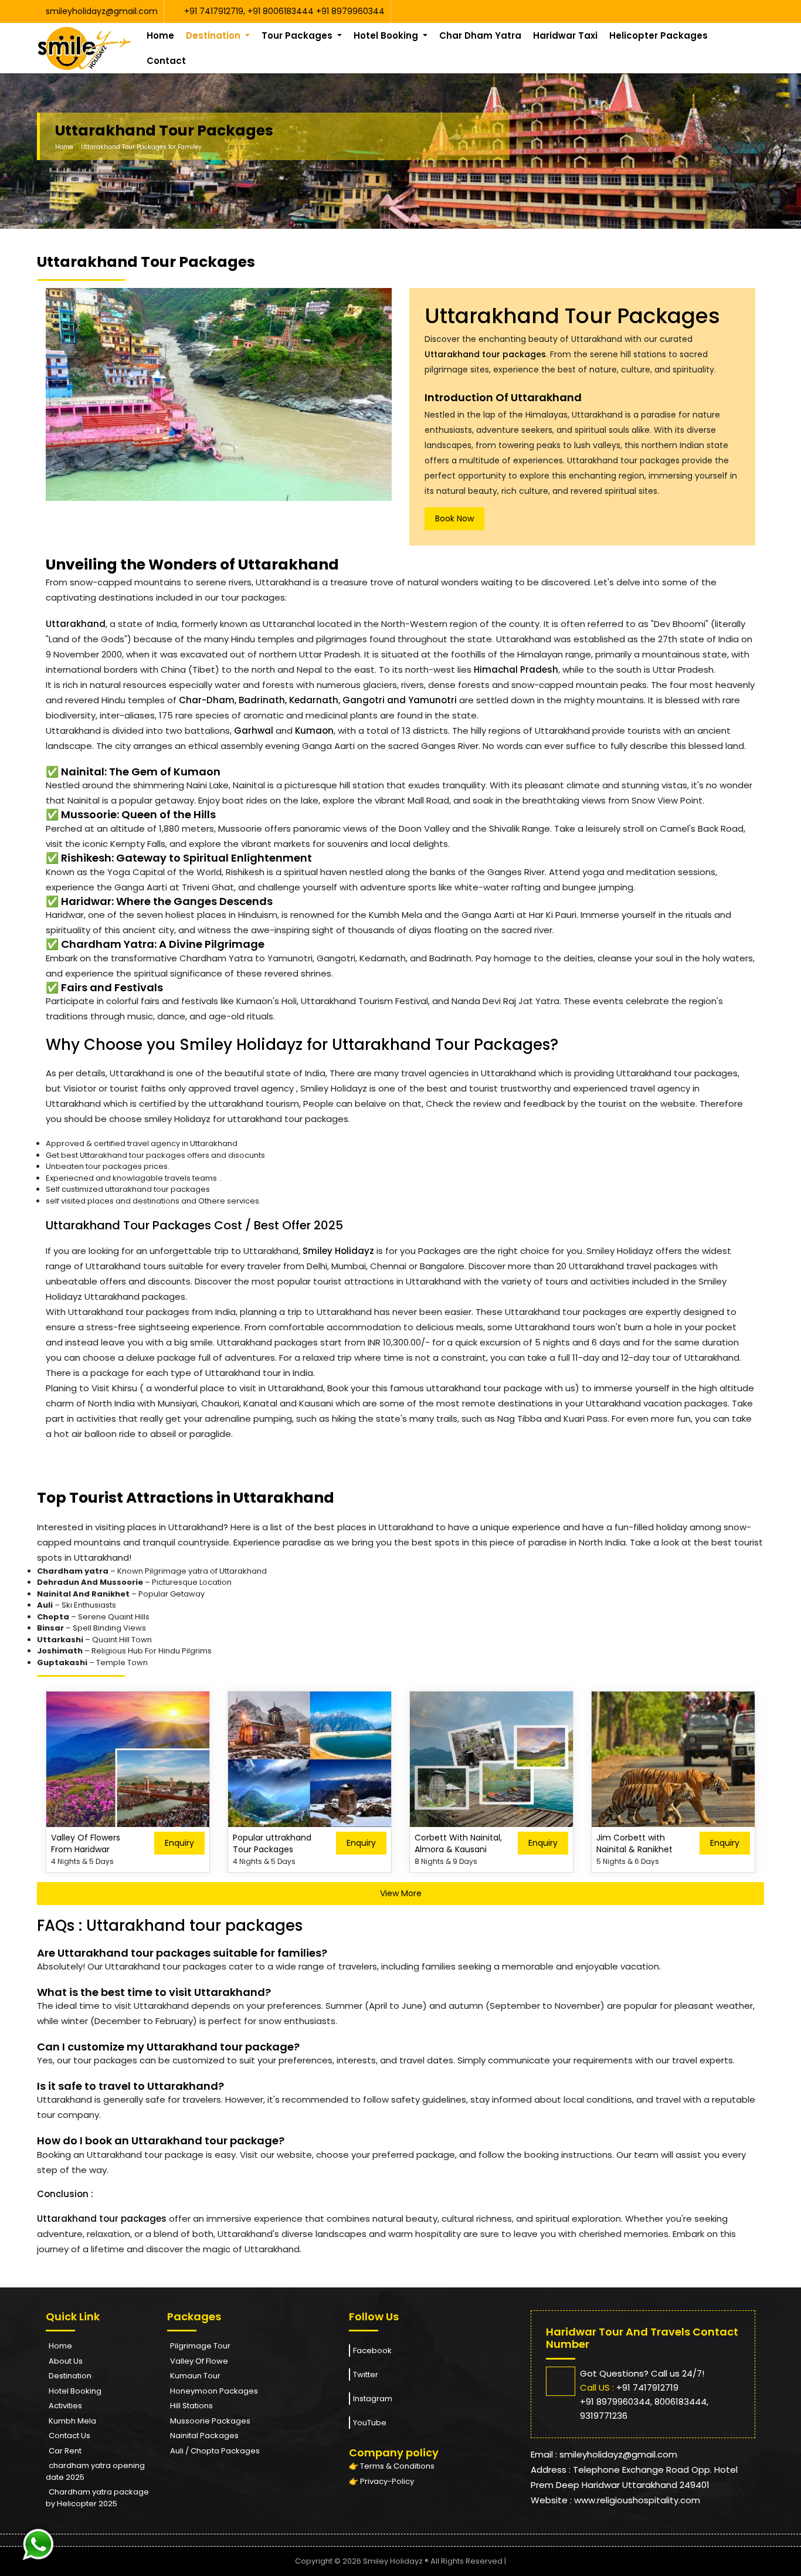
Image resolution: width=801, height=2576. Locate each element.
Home (160, 35)
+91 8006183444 (282, 11)
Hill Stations (191, 2406)
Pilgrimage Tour (200, 2346)
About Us (66, 2361)
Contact (166, 61)
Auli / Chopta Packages (215, 2451)
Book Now (454, 518)
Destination (70, 2376)
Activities (65, 2406)
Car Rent (65, 2451)
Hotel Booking (75, 2391)
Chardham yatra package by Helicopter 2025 (97, 2498)
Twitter (366, 2375)
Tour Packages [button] (298, 35)
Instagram (373, 2399)
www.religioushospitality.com (637, 2500)
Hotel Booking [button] (387, 35)
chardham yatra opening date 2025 (95, 2471)
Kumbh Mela (72, 2421)
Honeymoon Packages (214, 2391)
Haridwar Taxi (565, 35)
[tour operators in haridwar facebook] (745, 11)
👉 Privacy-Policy (381, 2481)
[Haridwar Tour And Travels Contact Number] (38, 2543)
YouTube (370, 2423)
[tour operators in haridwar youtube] (742, 11)
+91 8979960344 (350, 11)
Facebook (372, 2350)
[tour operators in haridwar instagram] (751, 11)
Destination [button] (214, 35)
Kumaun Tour (195, 2376)
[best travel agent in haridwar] (84, 48)
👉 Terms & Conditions (392, 2466)
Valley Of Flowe (199, 2361)
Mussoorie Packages (210, 2421)
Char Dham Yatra (480, 35)
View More (401, 1893)
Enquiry (179, 1843)
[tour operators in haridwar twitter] (748, 11)
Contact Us (69, 2436)
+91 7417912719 (214, 11)
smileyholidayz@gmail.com (102, 11)
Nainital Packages (204, 2436)
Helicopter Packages (659, 35)
